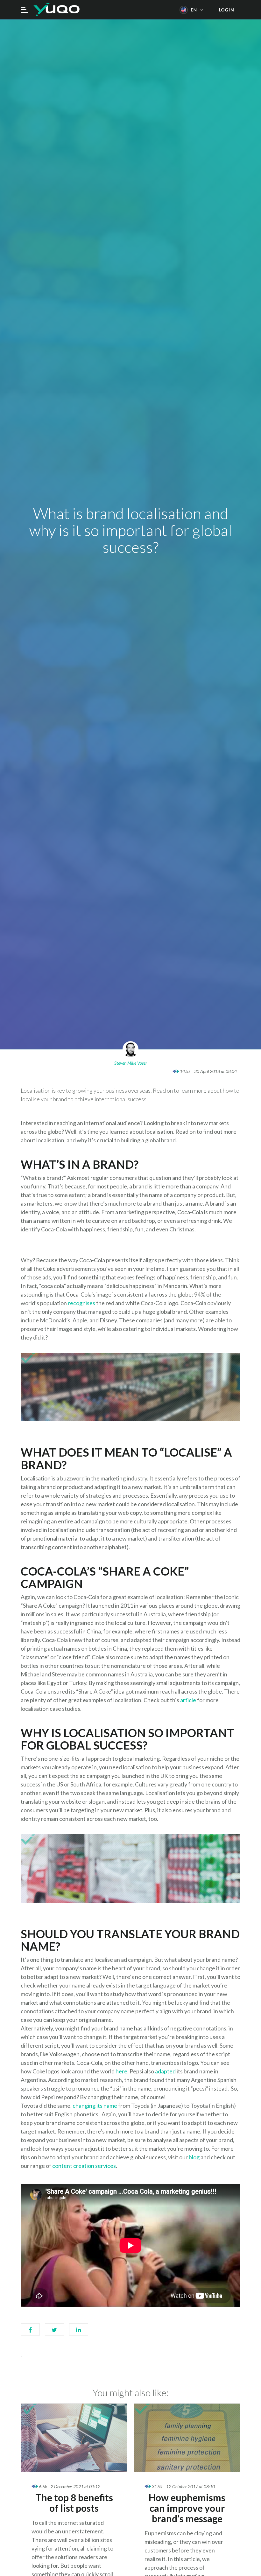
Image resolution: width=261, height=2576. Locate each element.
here (121, 2071)
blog (195, 2157)
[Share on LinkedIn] (79, 2333)
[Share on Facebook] (30, 2333)
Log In (226, 10)
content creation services (84, 2166)
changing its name (95, 2106)
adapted (165, 2071)
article (188, 1700)
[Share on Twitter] (54, 2333)
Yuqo (56, 10)
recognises (81, 1303)
